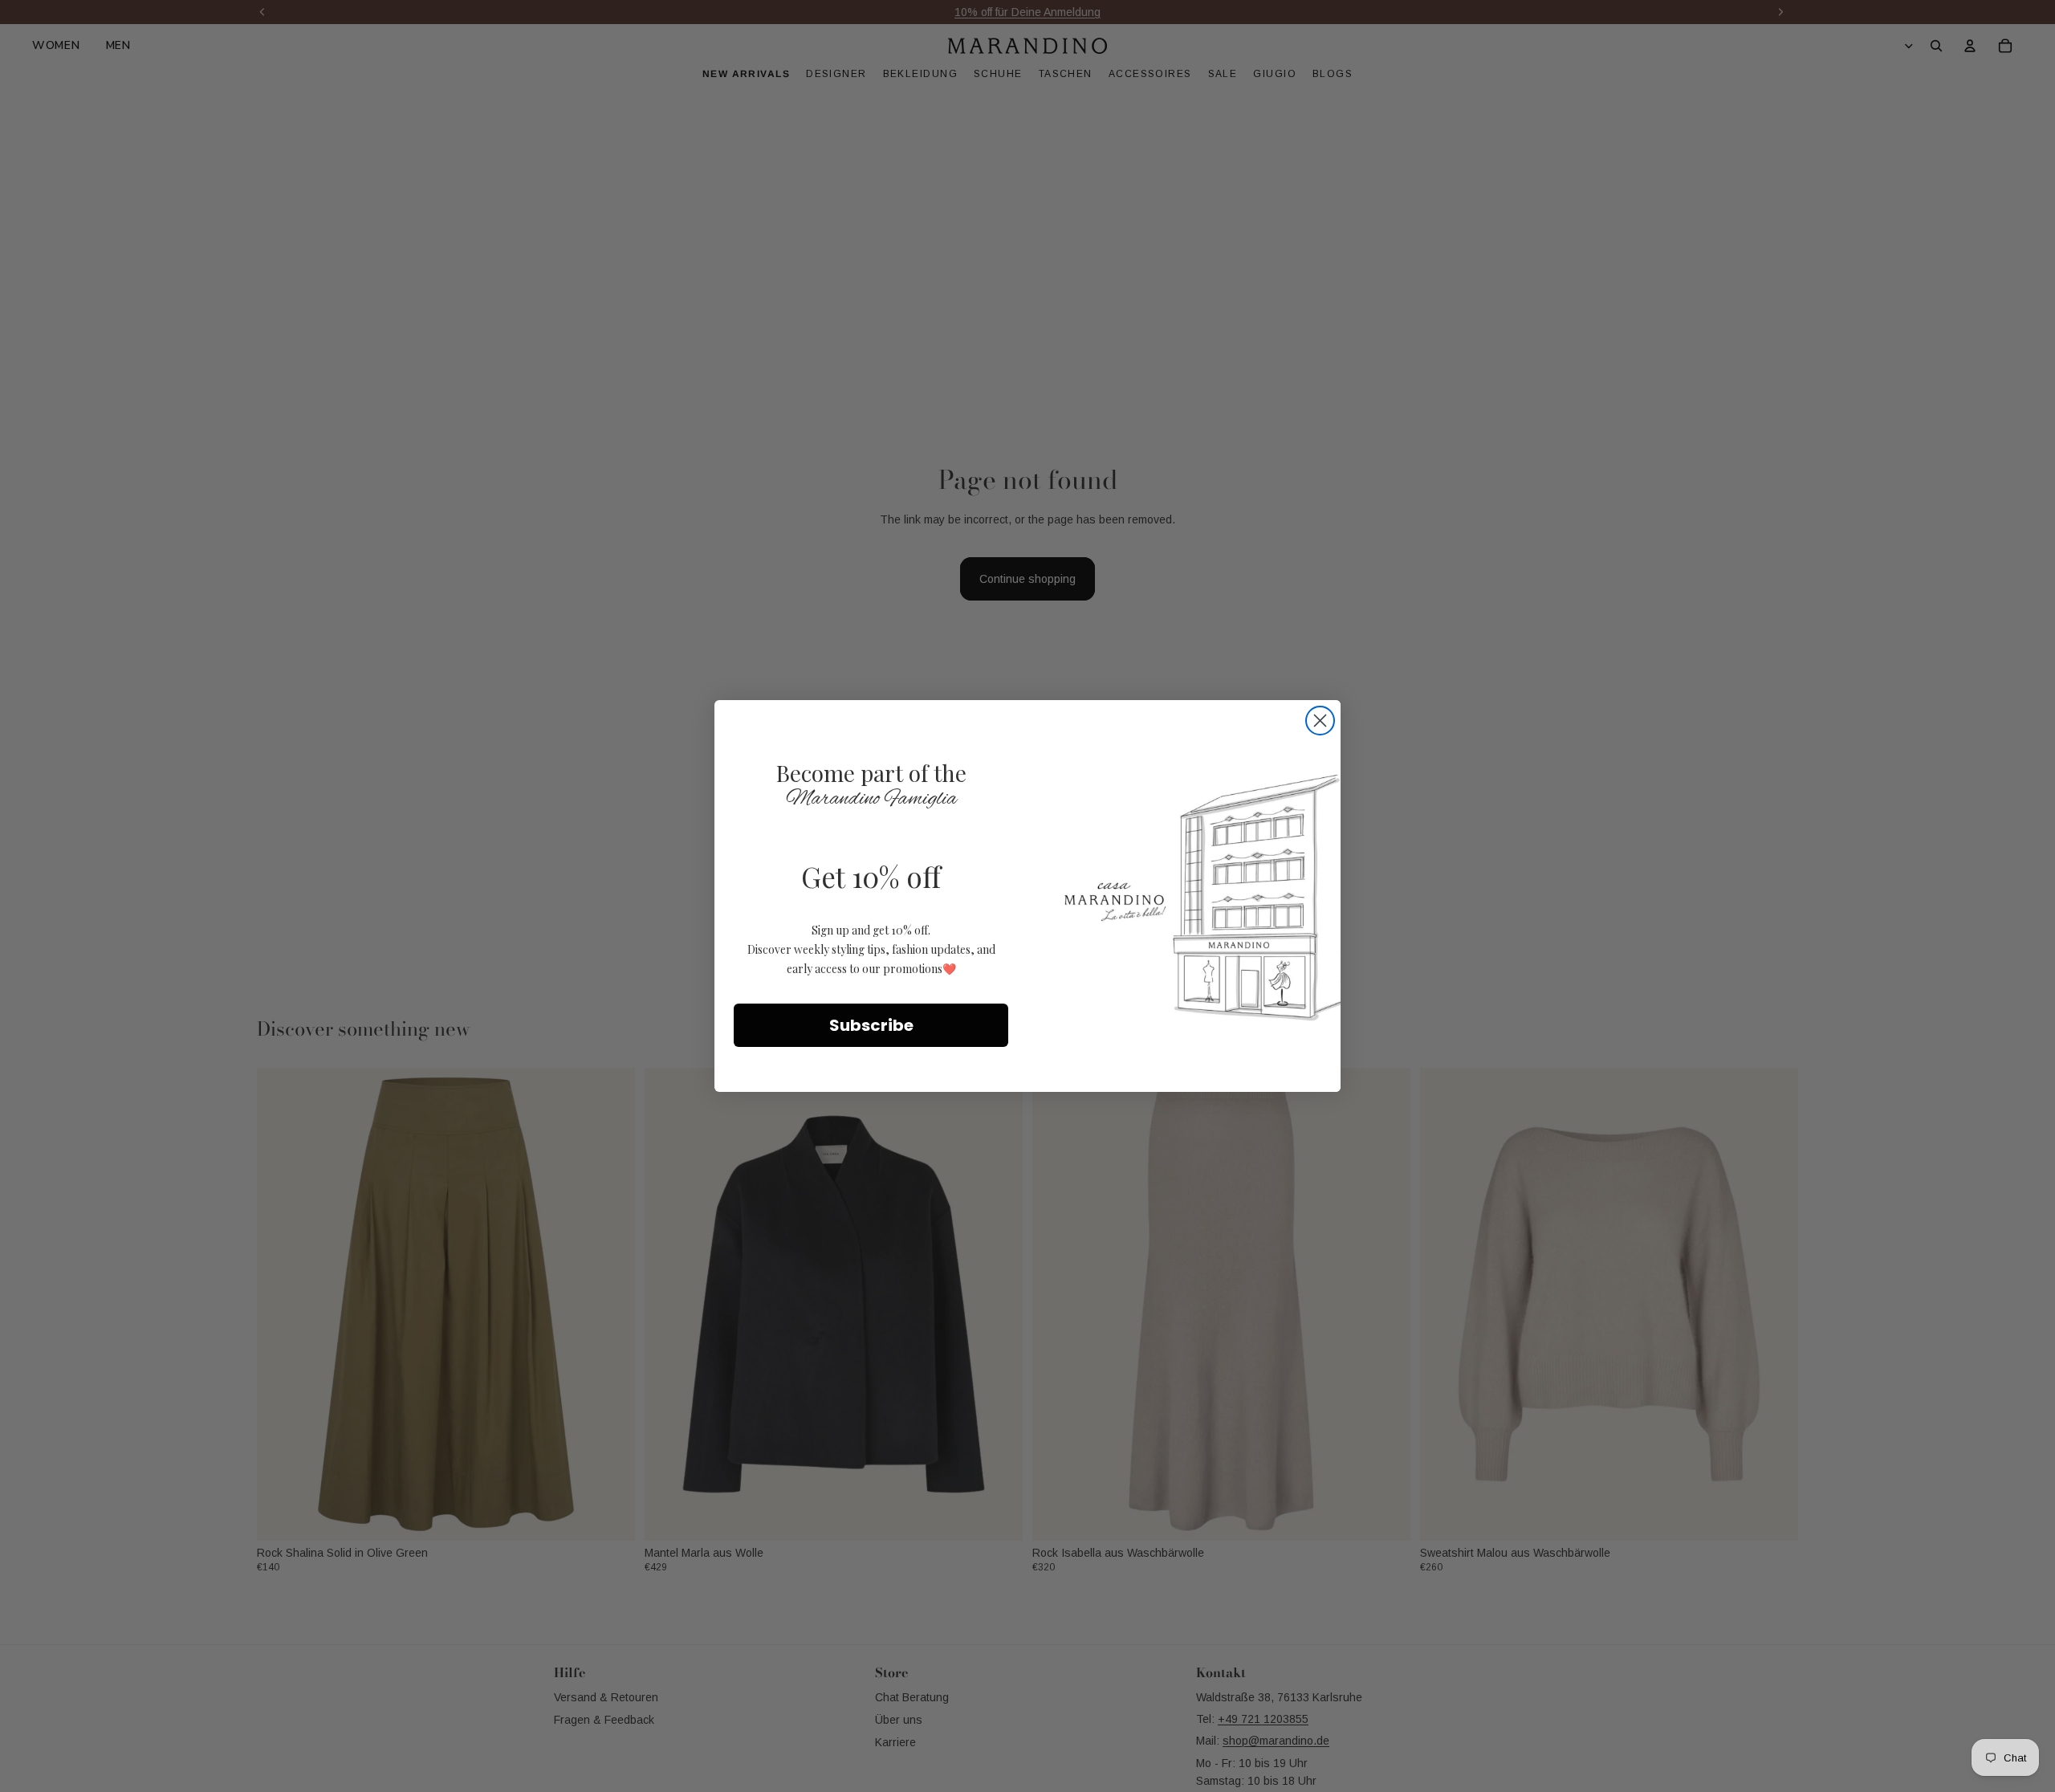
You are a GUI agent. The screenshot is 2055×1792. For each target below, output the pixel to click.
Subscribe (871, 1025)
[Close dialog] (1320, 721)
